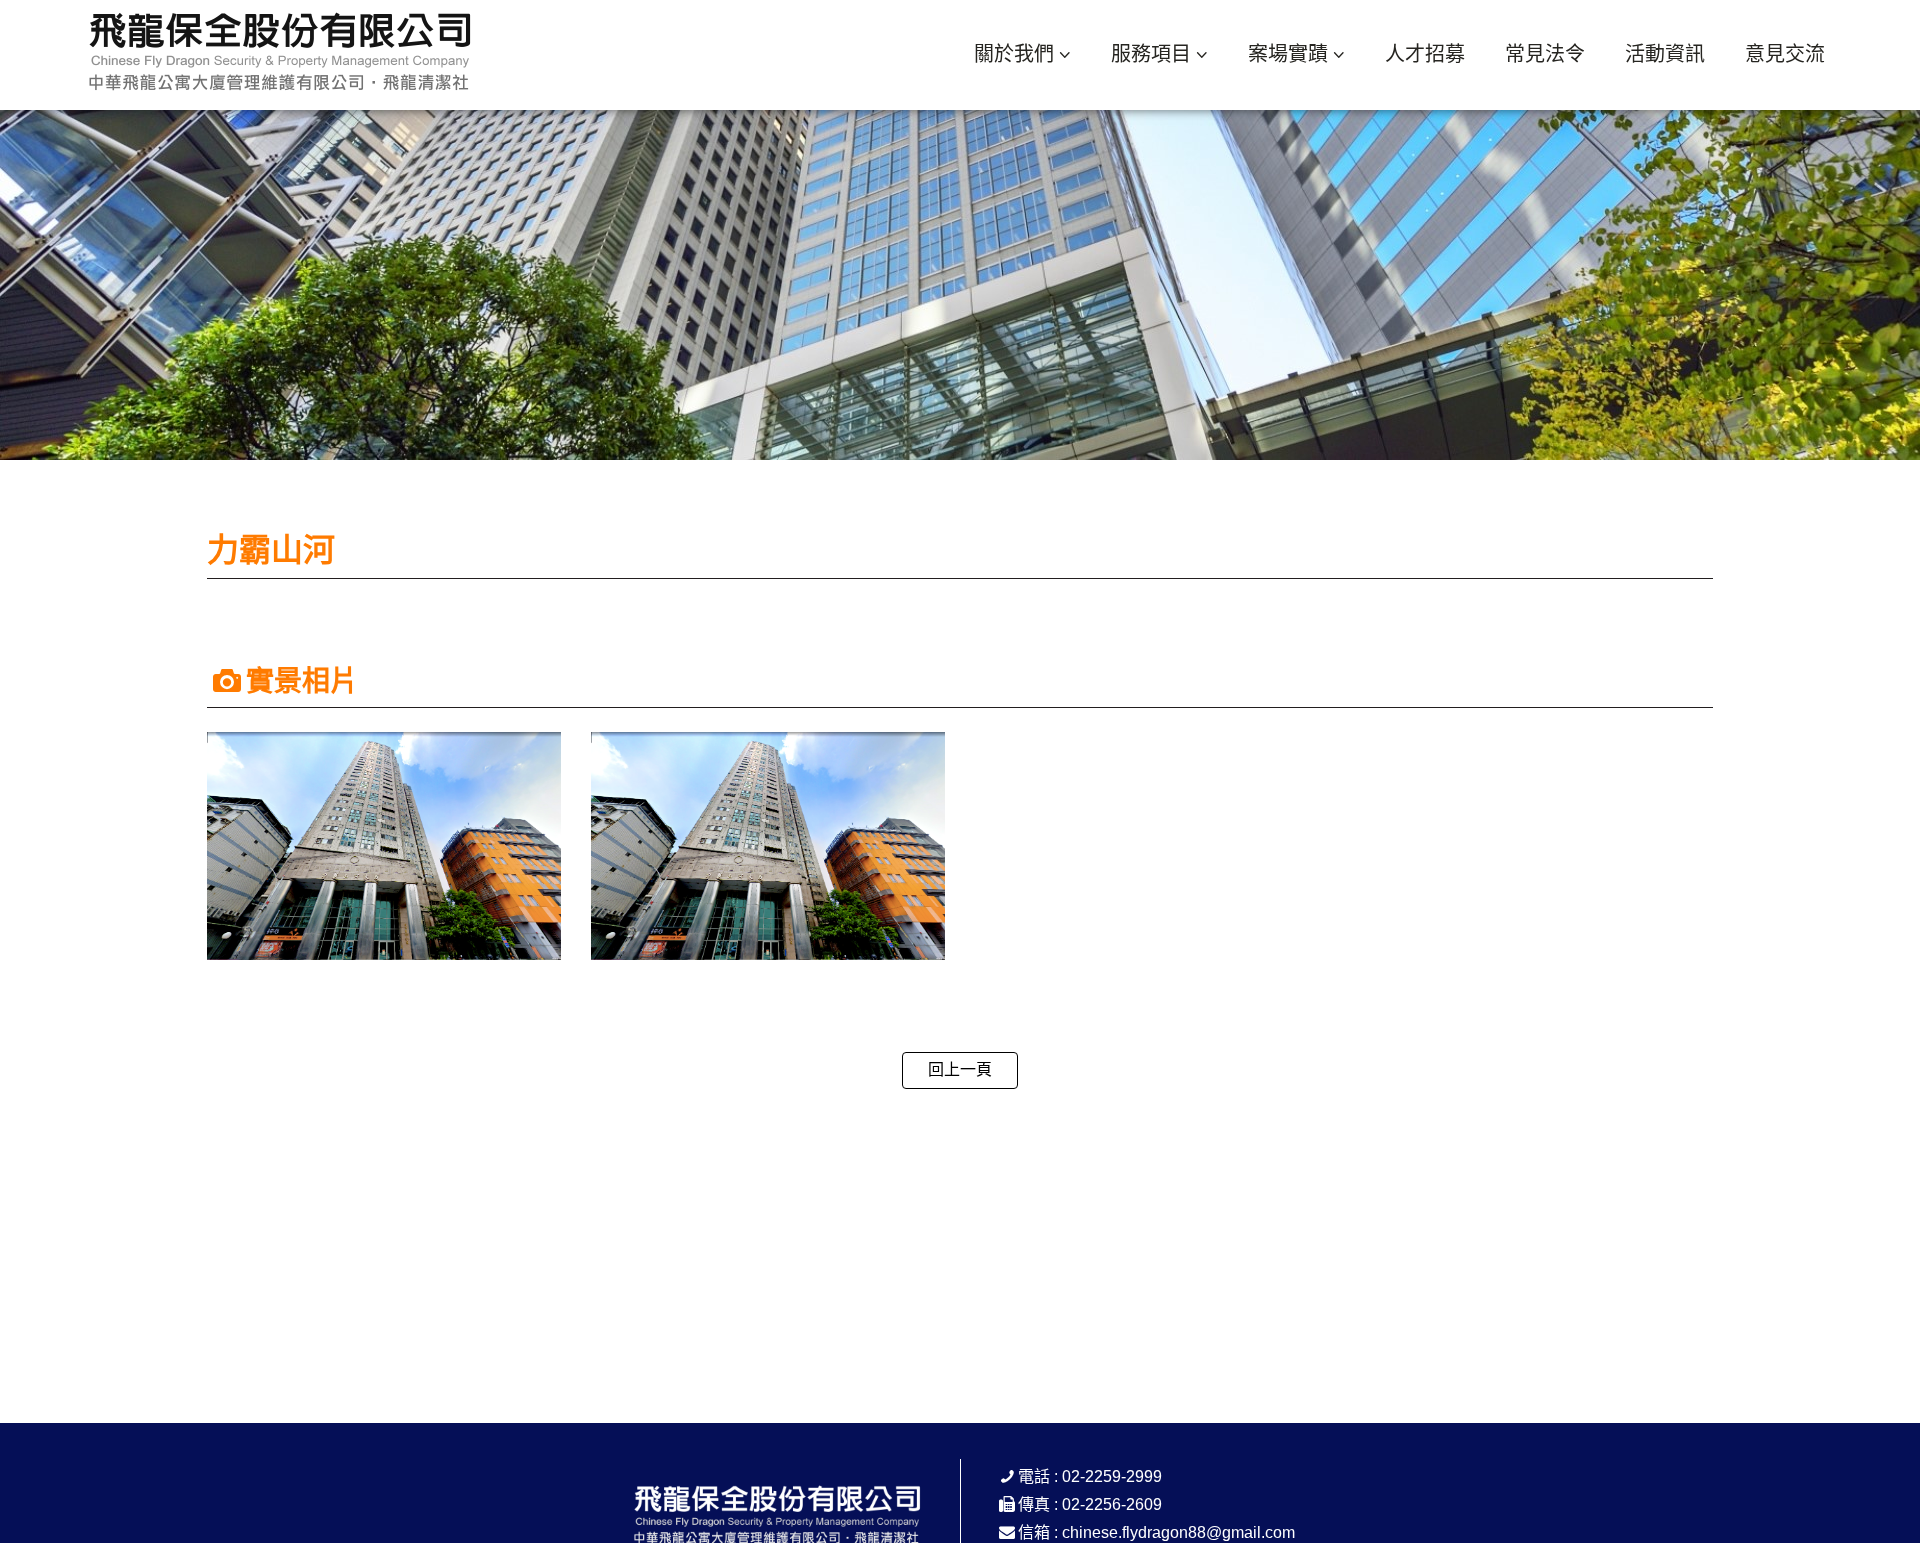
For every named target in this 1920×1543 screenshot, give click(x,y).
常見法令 (1545, 54)
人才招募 (1425, 54)
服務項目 (1151, 54)
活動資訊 (1665, 54)
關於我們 (1014, 54)
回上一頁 (960, 1069)
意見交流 (1785, 54)
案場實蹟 (1288, 54)
